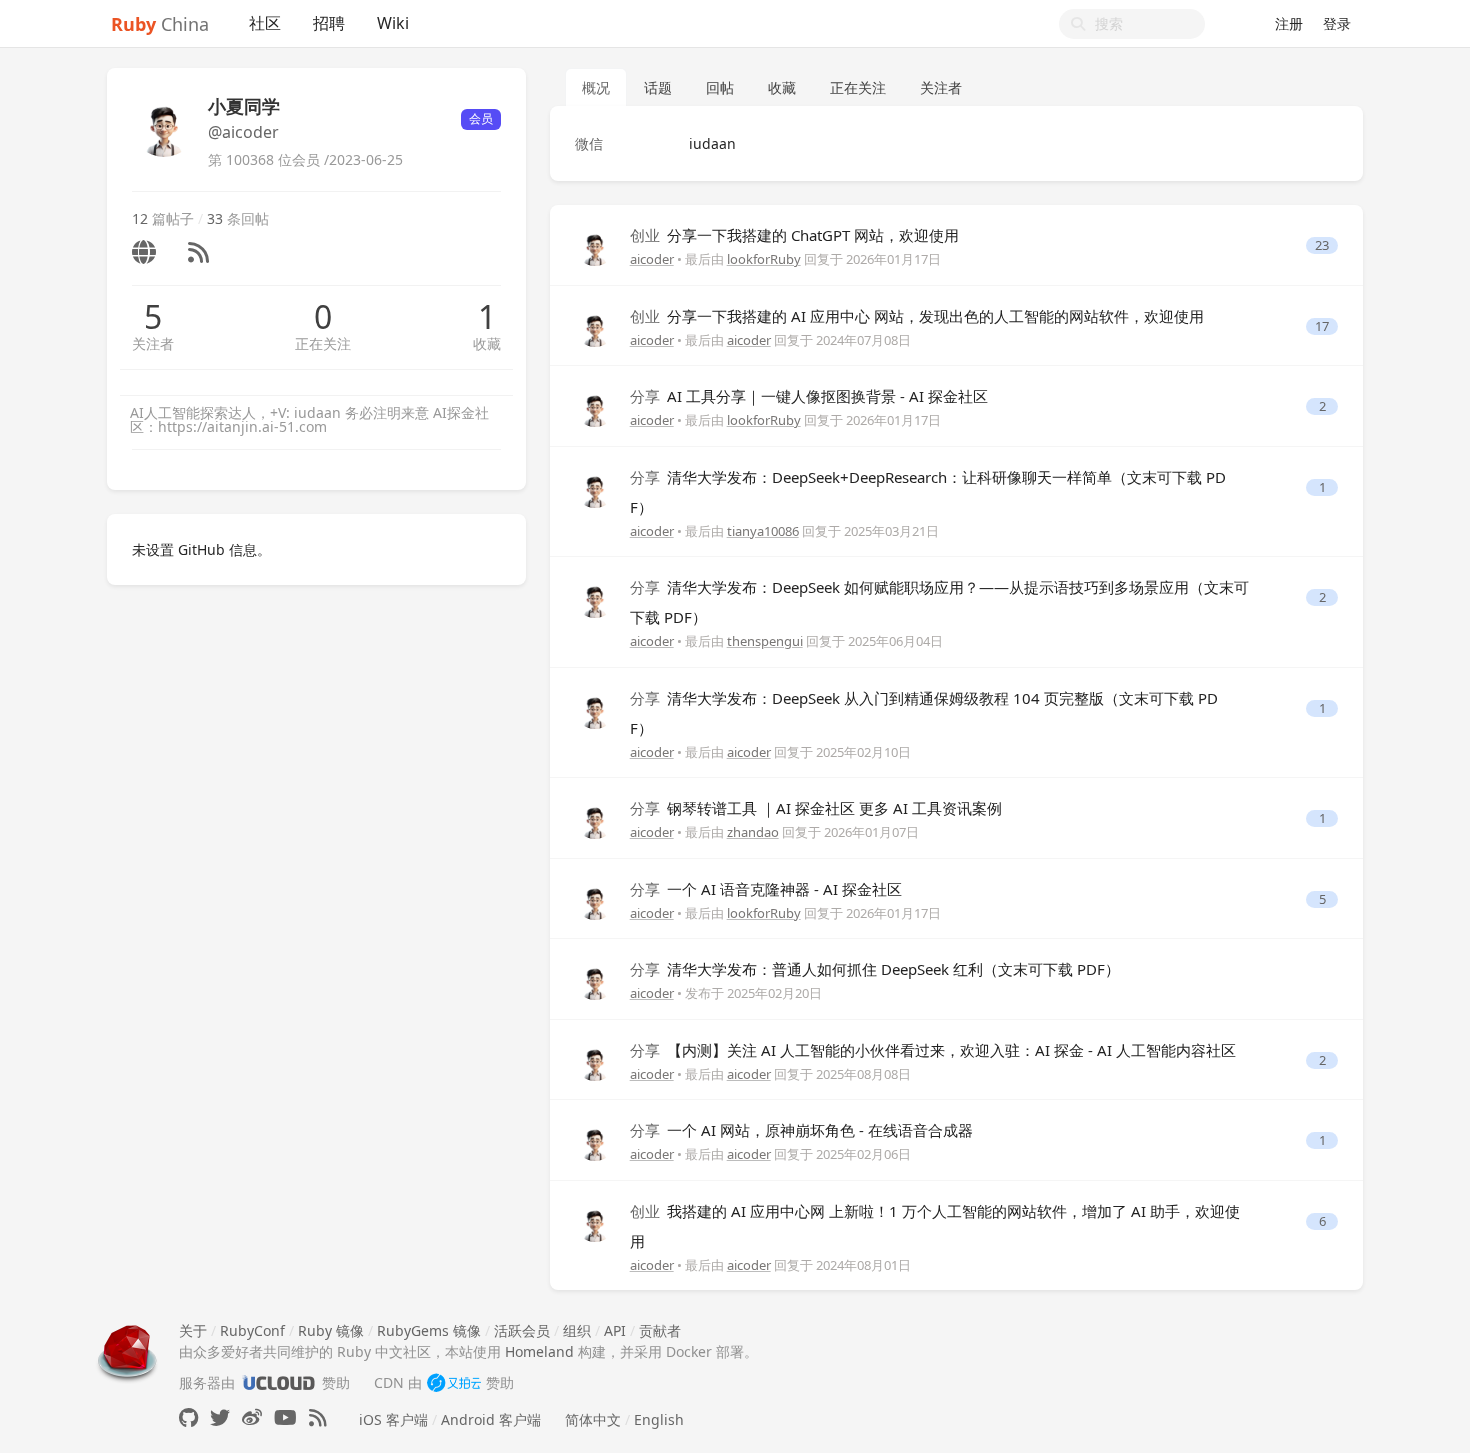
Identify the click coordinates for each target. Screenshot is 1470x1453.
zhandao (753, 832)
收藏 (487, 343)
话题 (658, 87)
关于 (193, 1330)
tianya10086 (763, 531)
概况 (596, 87)
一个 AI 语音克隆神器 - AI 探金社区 (766, 889)
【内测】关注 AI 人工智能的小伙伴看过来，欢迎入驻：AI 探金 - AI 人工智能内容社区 (933, 1050)
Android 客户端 (491, 1419)
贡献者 (660, 1330)
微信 (589, 143)
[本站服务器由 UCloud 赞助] (278, 1382)
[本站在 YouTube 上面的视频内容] (285, 1417)
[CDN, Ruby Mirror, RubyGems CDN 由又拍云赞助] (454, 1382)
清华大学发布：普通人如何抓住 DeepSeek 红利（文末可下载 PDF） (875, 969)
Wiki (393, 23)
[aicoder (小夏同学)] (595, 244)
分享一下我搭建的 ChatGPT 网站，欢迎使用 (794, 235)
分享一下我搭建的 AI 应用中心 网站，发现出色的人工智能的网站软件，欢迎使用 (917, 316)
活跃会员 (522, 1330)
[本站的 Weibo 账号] (252, 1417)
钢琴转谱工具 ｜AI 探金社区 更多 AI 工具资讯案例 (816, 808)
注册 (1289, 23)
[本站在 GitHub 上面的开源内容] (188, 1417)
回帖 (720, 87)
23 (1322, 245)
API (615, 1330)
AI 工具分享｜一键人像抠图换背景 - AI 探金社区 (809, 396)
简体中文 (593, 1419)
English (659, 1419)
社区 (265, 23)
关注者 (153, 343)
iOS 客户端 (393, 1419)
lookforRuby (764, 259)
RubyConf (252, 1330)
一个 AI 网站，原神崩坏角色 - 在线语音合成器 (801, 1130)
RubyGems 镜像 (429, 1330)
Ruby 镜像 (331, 1330)
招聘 (329, 23)
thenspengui (765, 641)
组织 (577, 1330)
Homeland (539, 1351)
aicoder (652, 259)
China (160, 24)
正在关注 (323, 343)
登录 (1337, 23)
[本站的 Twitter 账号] (220, 1417)
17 (1322, 326)
